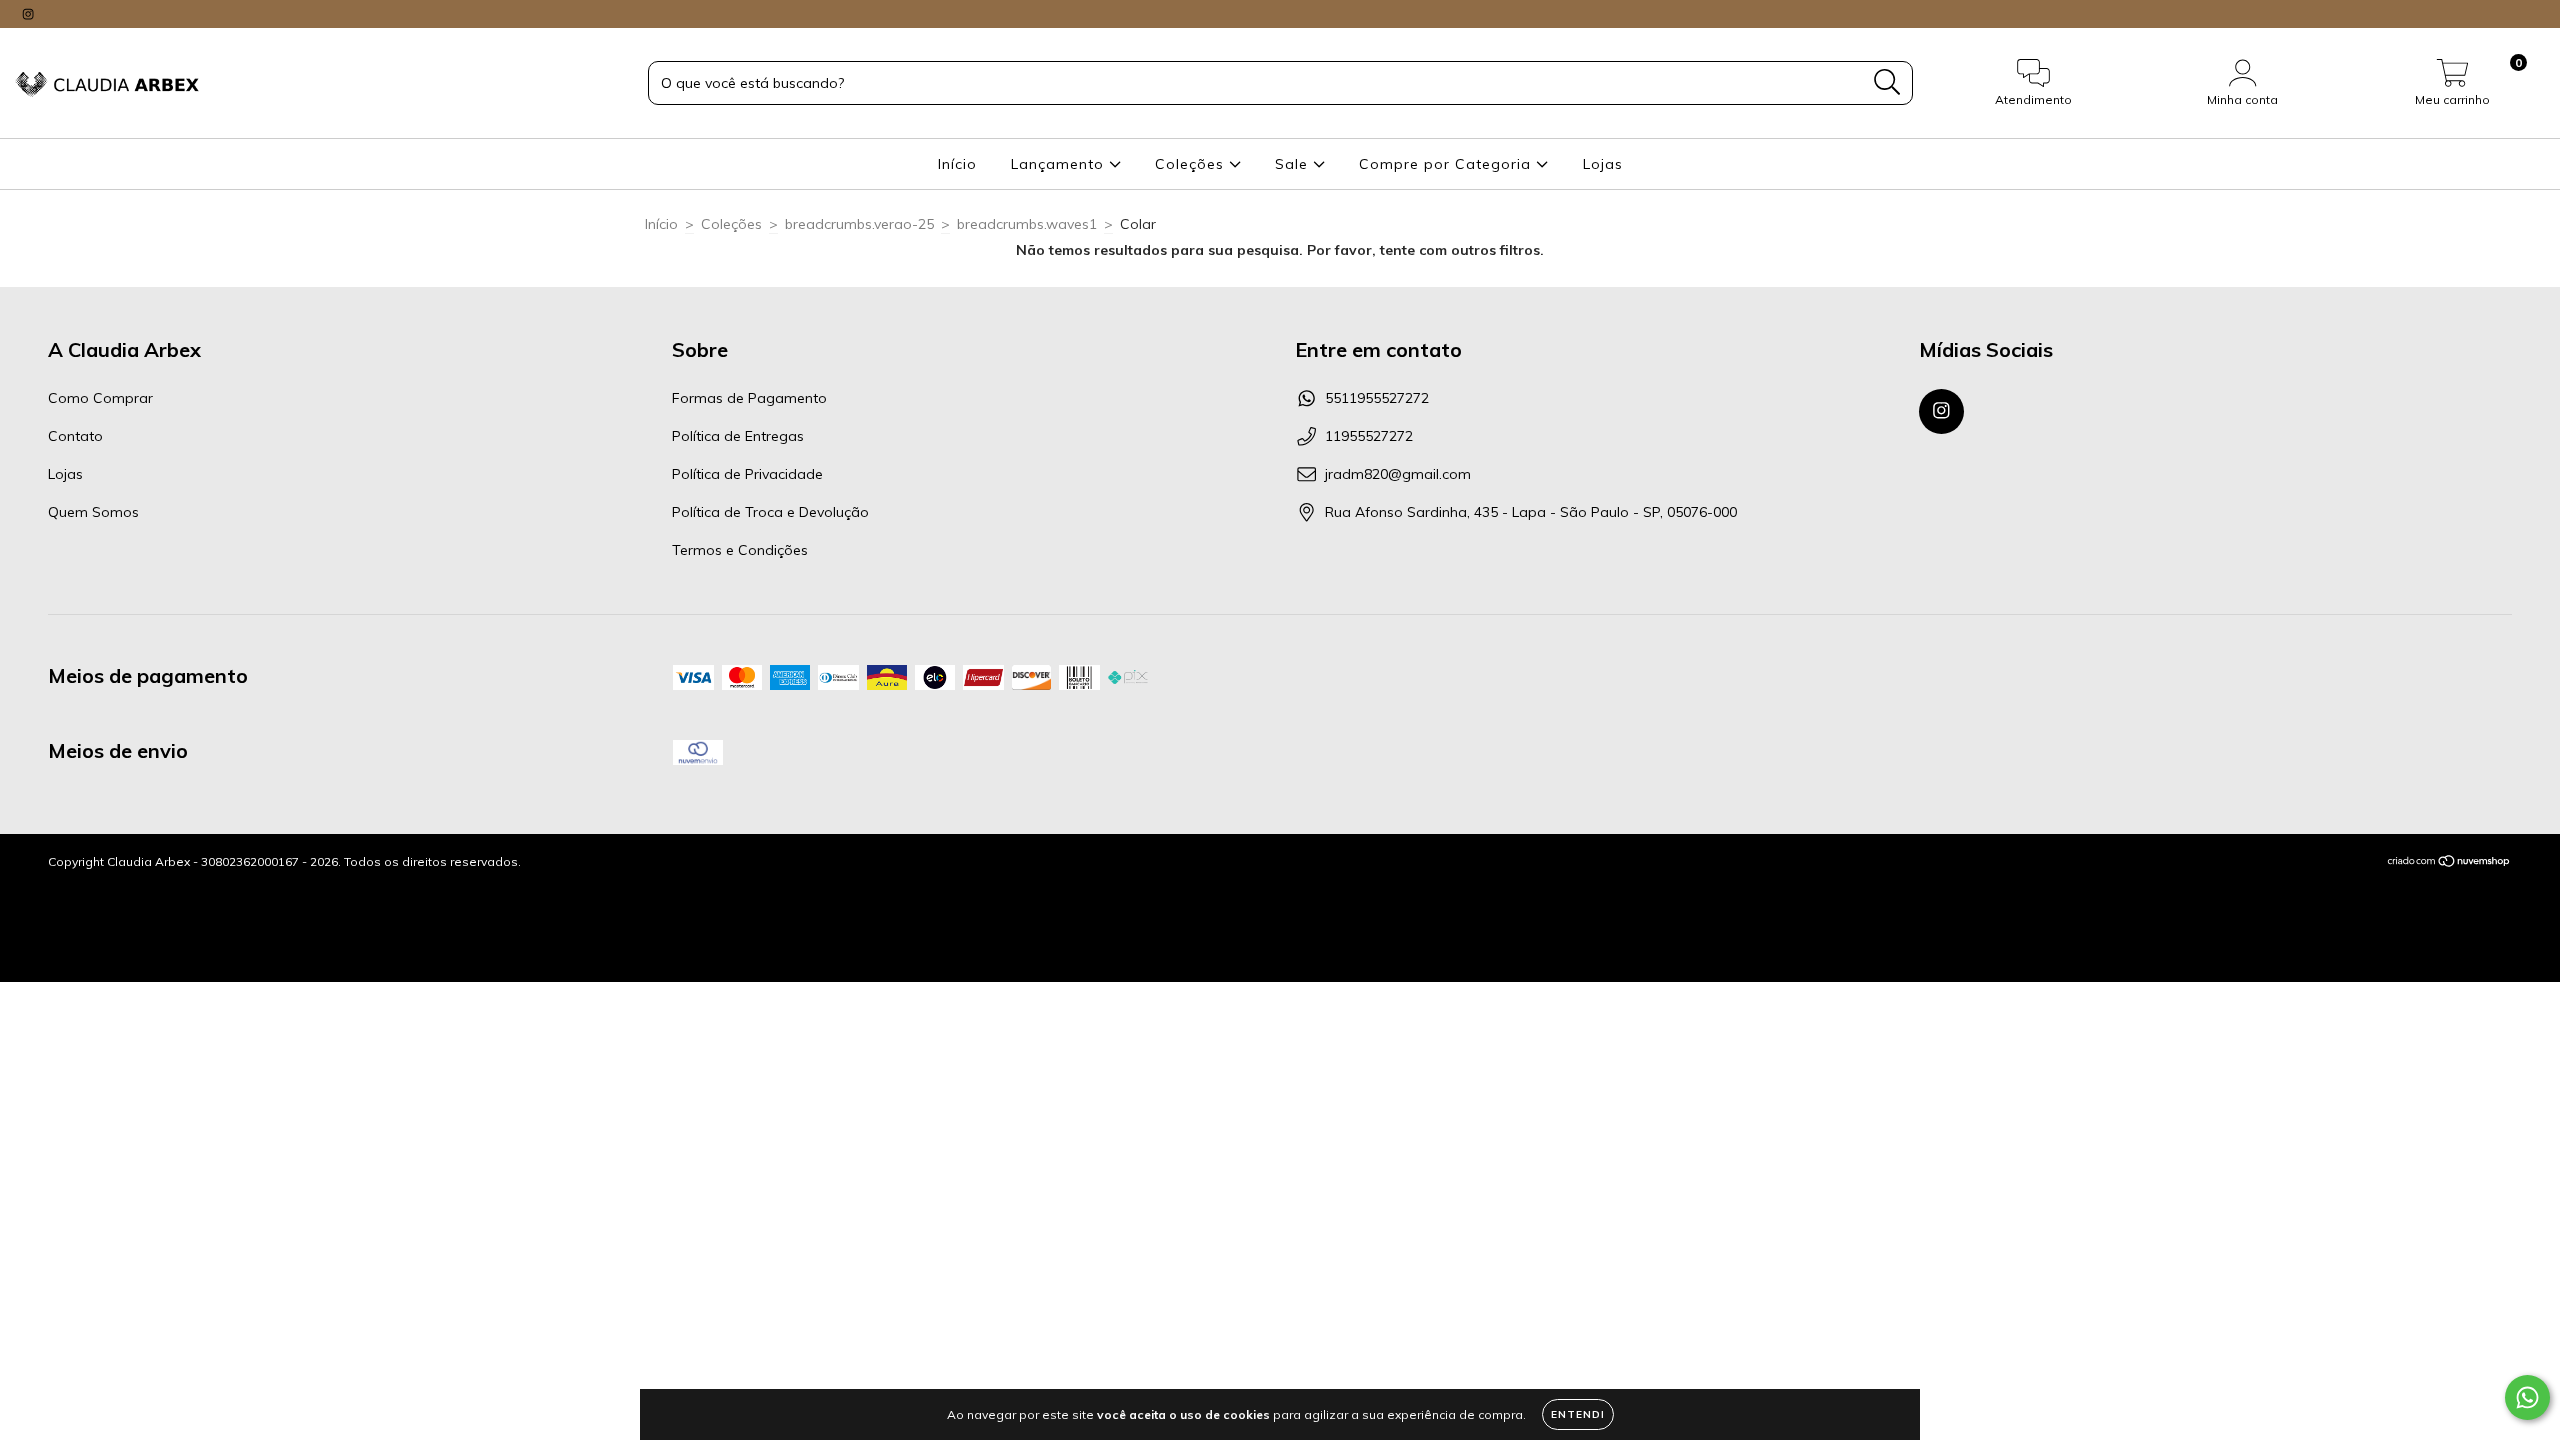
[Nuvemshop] (2449, 863)
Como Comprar (100, 398)
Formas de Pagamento (749, 398)
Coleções (1192, 164)
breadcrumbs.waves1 (1027, 224)
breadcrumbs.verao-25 (859, 224)
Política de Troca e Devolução (770, 512)
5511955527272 (1377, 398)
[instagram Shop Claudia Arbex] (28, 14)
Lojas (1603, 164)
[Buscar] (1887, 82)
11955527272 (1369, 436)
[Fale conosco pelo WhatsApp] (2527, 1397)
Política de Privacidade (747, 474)
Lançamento (1060, 164)
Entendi (1578, 1414)
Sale (1294, 164)
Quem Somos (93, 512)
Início (957, 164)
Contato (75, 436)
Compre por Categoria (1447, 164)
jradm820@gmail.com (1398, 474)
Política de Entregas (738, 436)
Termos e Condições (740, 550)
